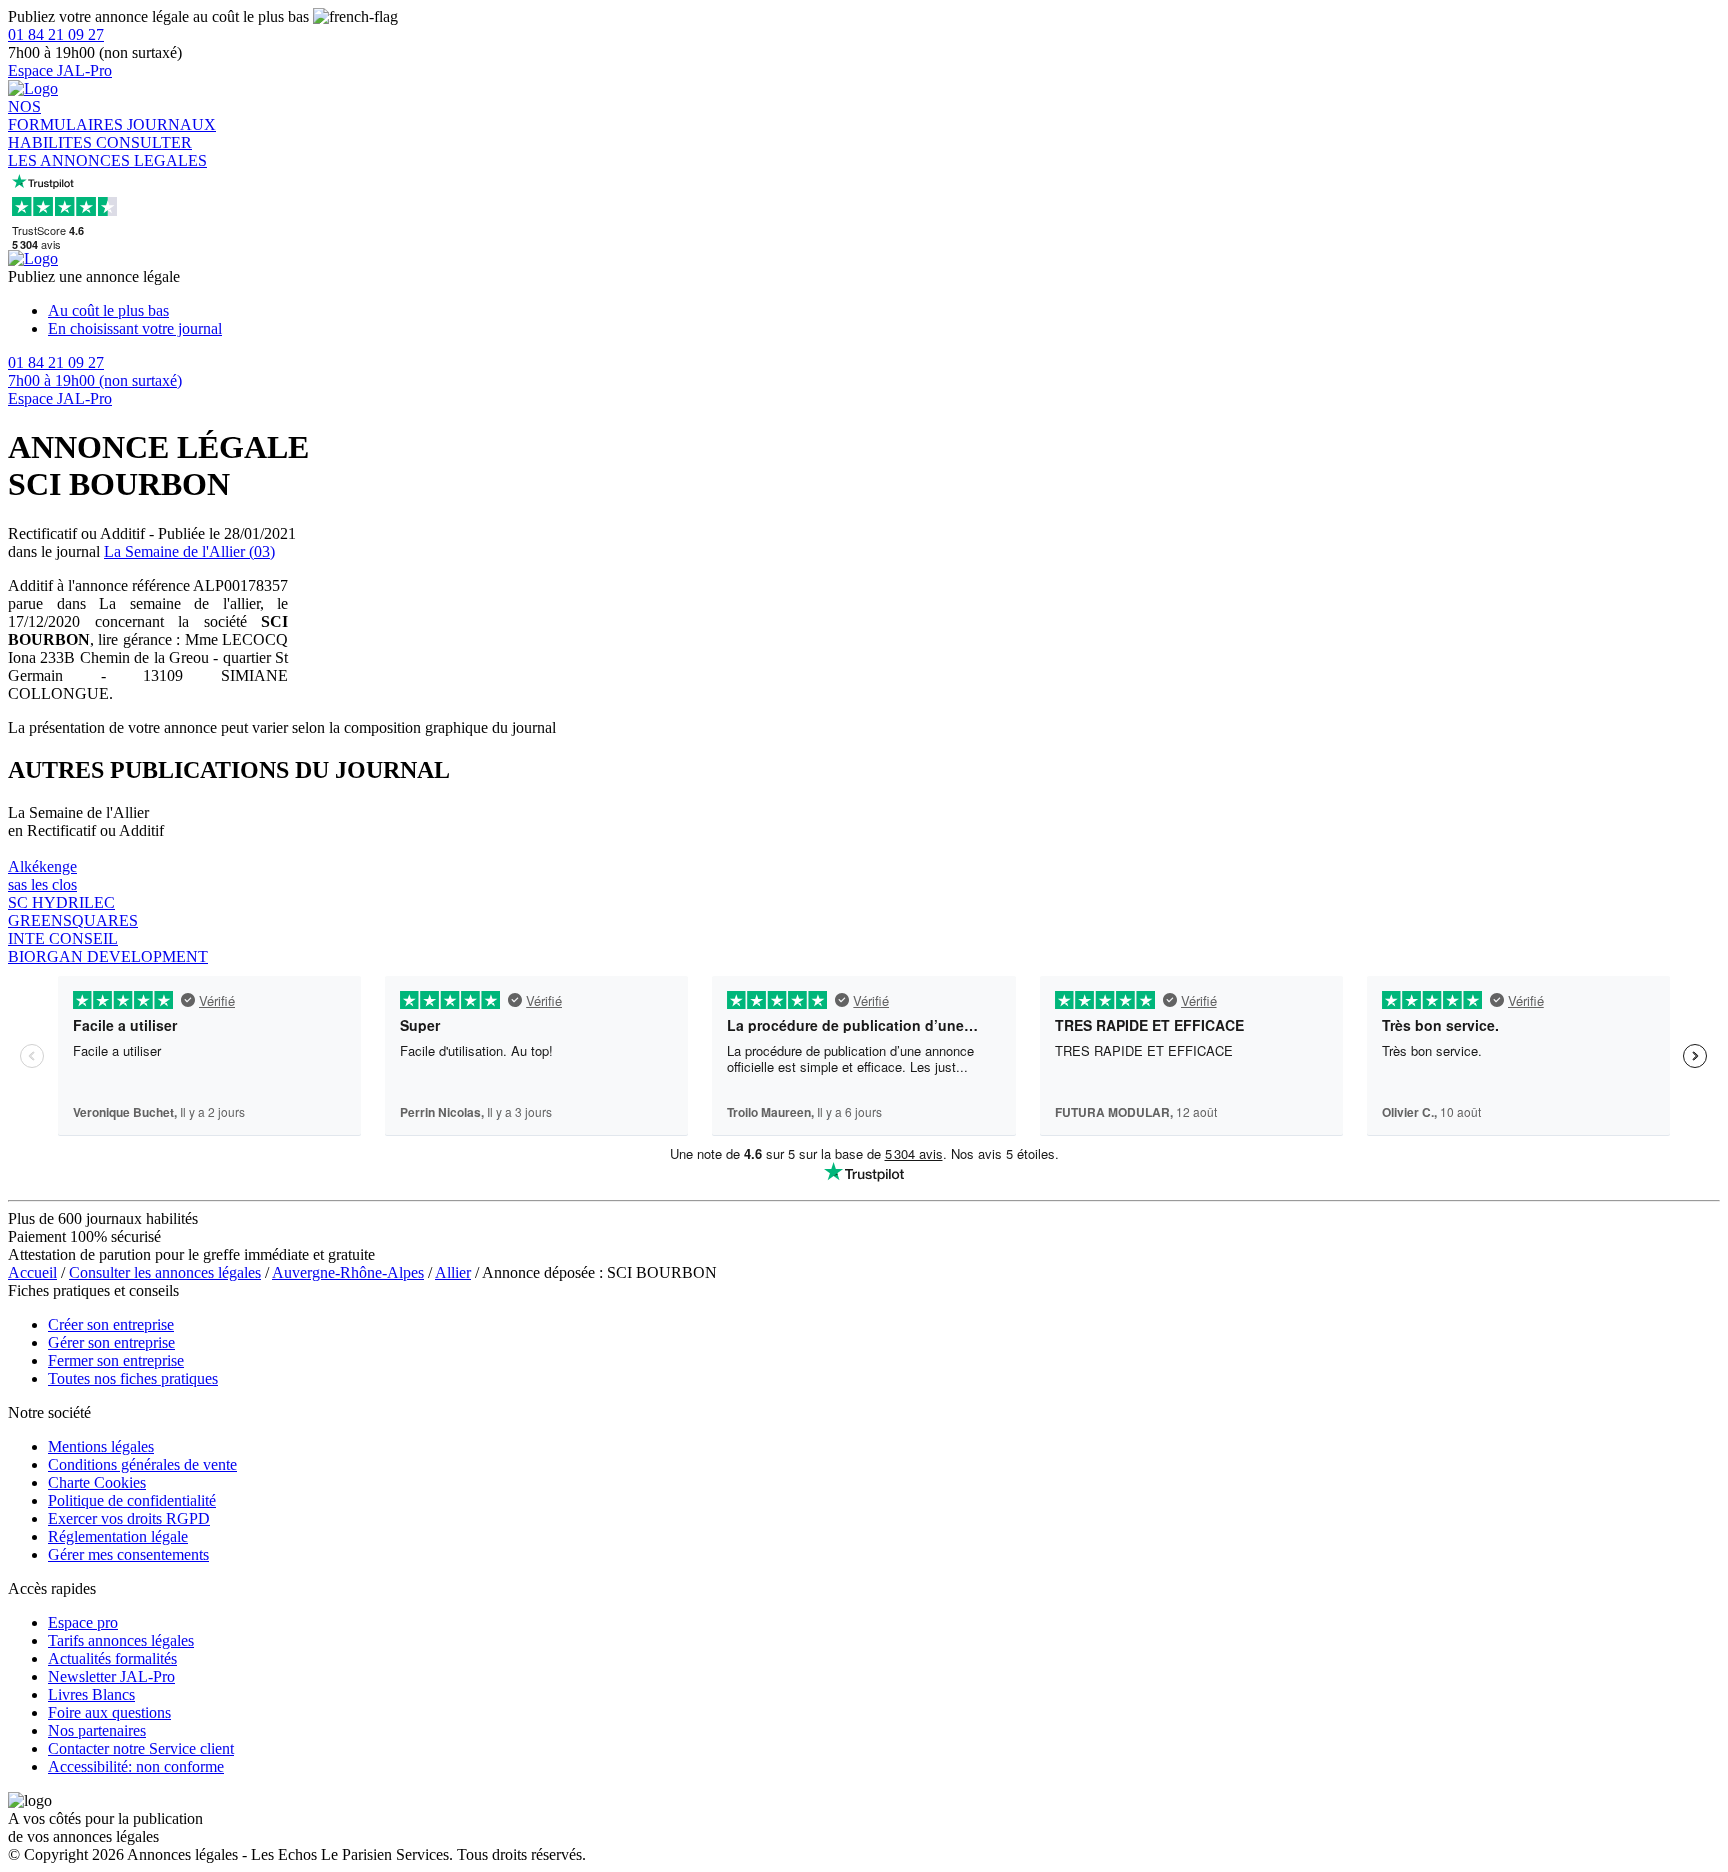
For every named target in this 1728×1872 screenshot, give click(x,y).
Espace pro (83, 1622)
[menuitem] (884, 311)
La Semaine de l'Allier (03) (189, 551)
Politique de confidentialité (132, 1500)
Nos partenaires (97, 1730)
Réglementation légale (118, 1536)
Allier (453, 1272)
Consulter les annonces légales (165, 1272)
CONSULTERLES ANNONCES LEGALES (107, 151)
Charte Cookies (97, 1482)
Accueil (32, 1272)
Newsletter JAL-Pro (111, 1676)
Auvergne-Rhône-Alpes (348, 1272)
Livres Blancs (91, 1694)
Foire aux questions (109, 1712)
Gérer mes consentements (128, 1554)
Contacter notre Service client (141, 1748)
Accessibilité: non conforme (136, 1766)
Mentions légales (101, 1446)
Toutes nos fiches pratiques (133, 1378)
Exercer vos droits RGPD (129, 1518)
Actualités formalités (112, 1658)
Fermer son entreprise (116, 1360)
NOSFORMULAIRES (67, 115)
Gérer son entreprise (111, 1342)
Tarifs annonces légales (121, 1640)
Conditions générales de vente (142, 1464)
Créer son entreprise (111, 1324)
